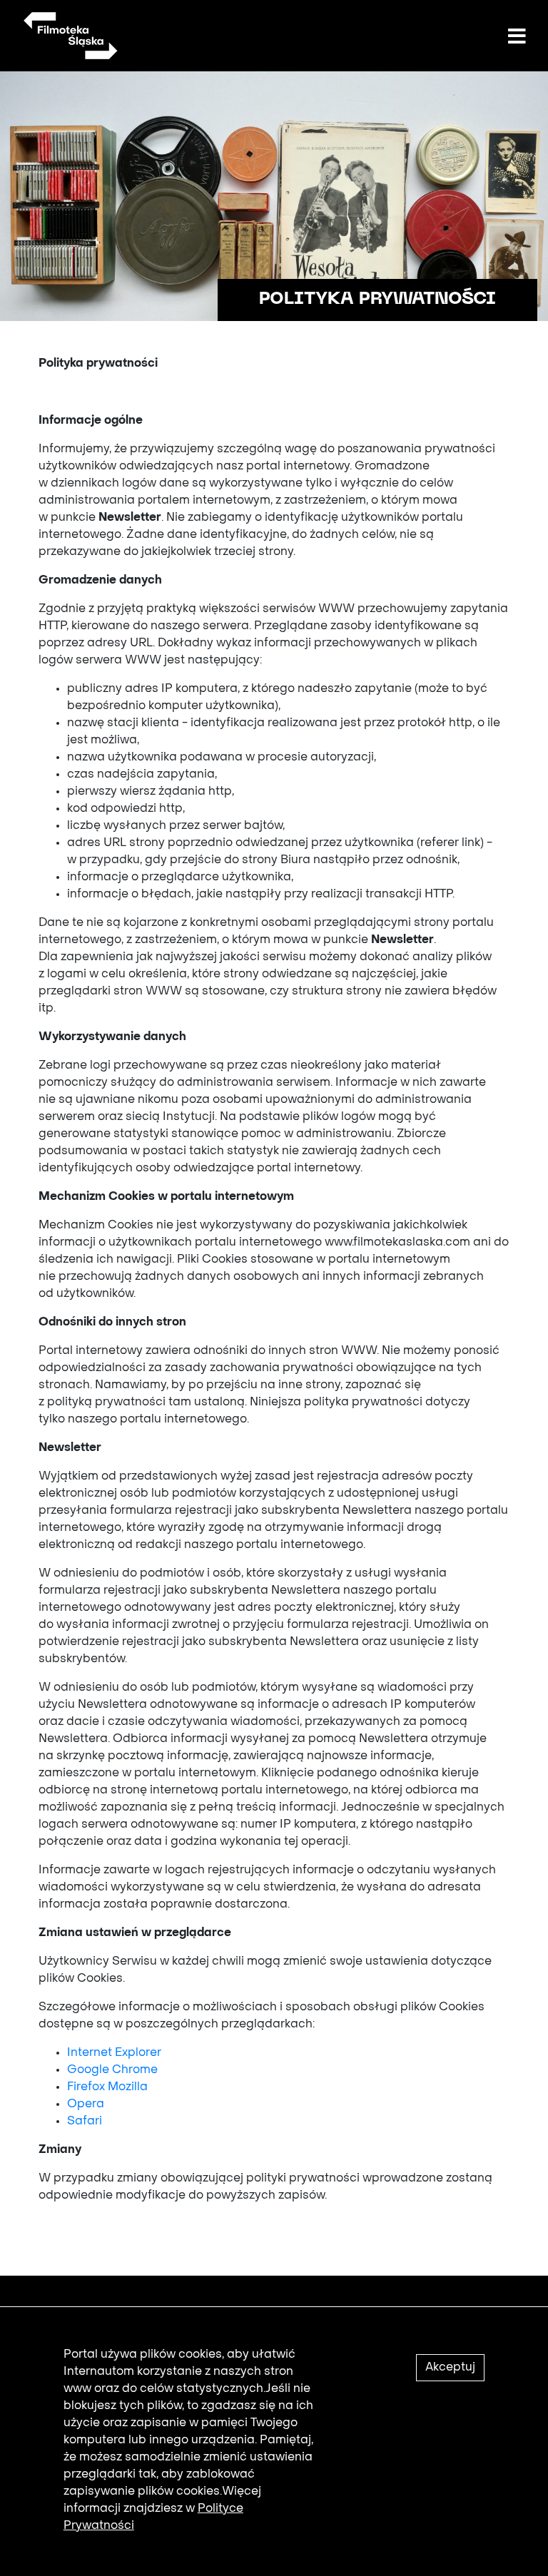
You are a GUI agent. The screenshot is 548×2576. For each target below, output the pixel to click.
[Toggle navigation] (517, 37)
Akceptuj (450, 2368)
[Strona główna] (70, 36)
